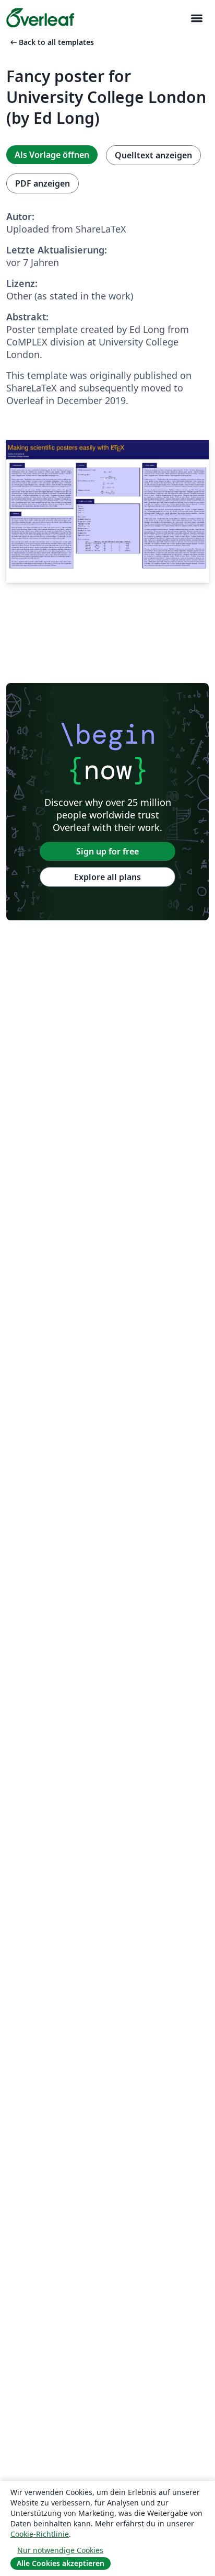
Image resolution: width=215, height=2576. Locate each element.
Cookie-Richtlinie (40, 2534)
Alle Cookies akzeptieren (61, 2563)
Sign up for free (107, 851)
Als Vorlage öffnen (52, 155)
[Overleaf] (40, 18)
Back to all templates (51, 42)
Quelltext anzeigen (153, 155)
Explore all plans (107, 877)
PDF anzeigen (43, 183)
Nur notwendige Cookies (60, 2550)
